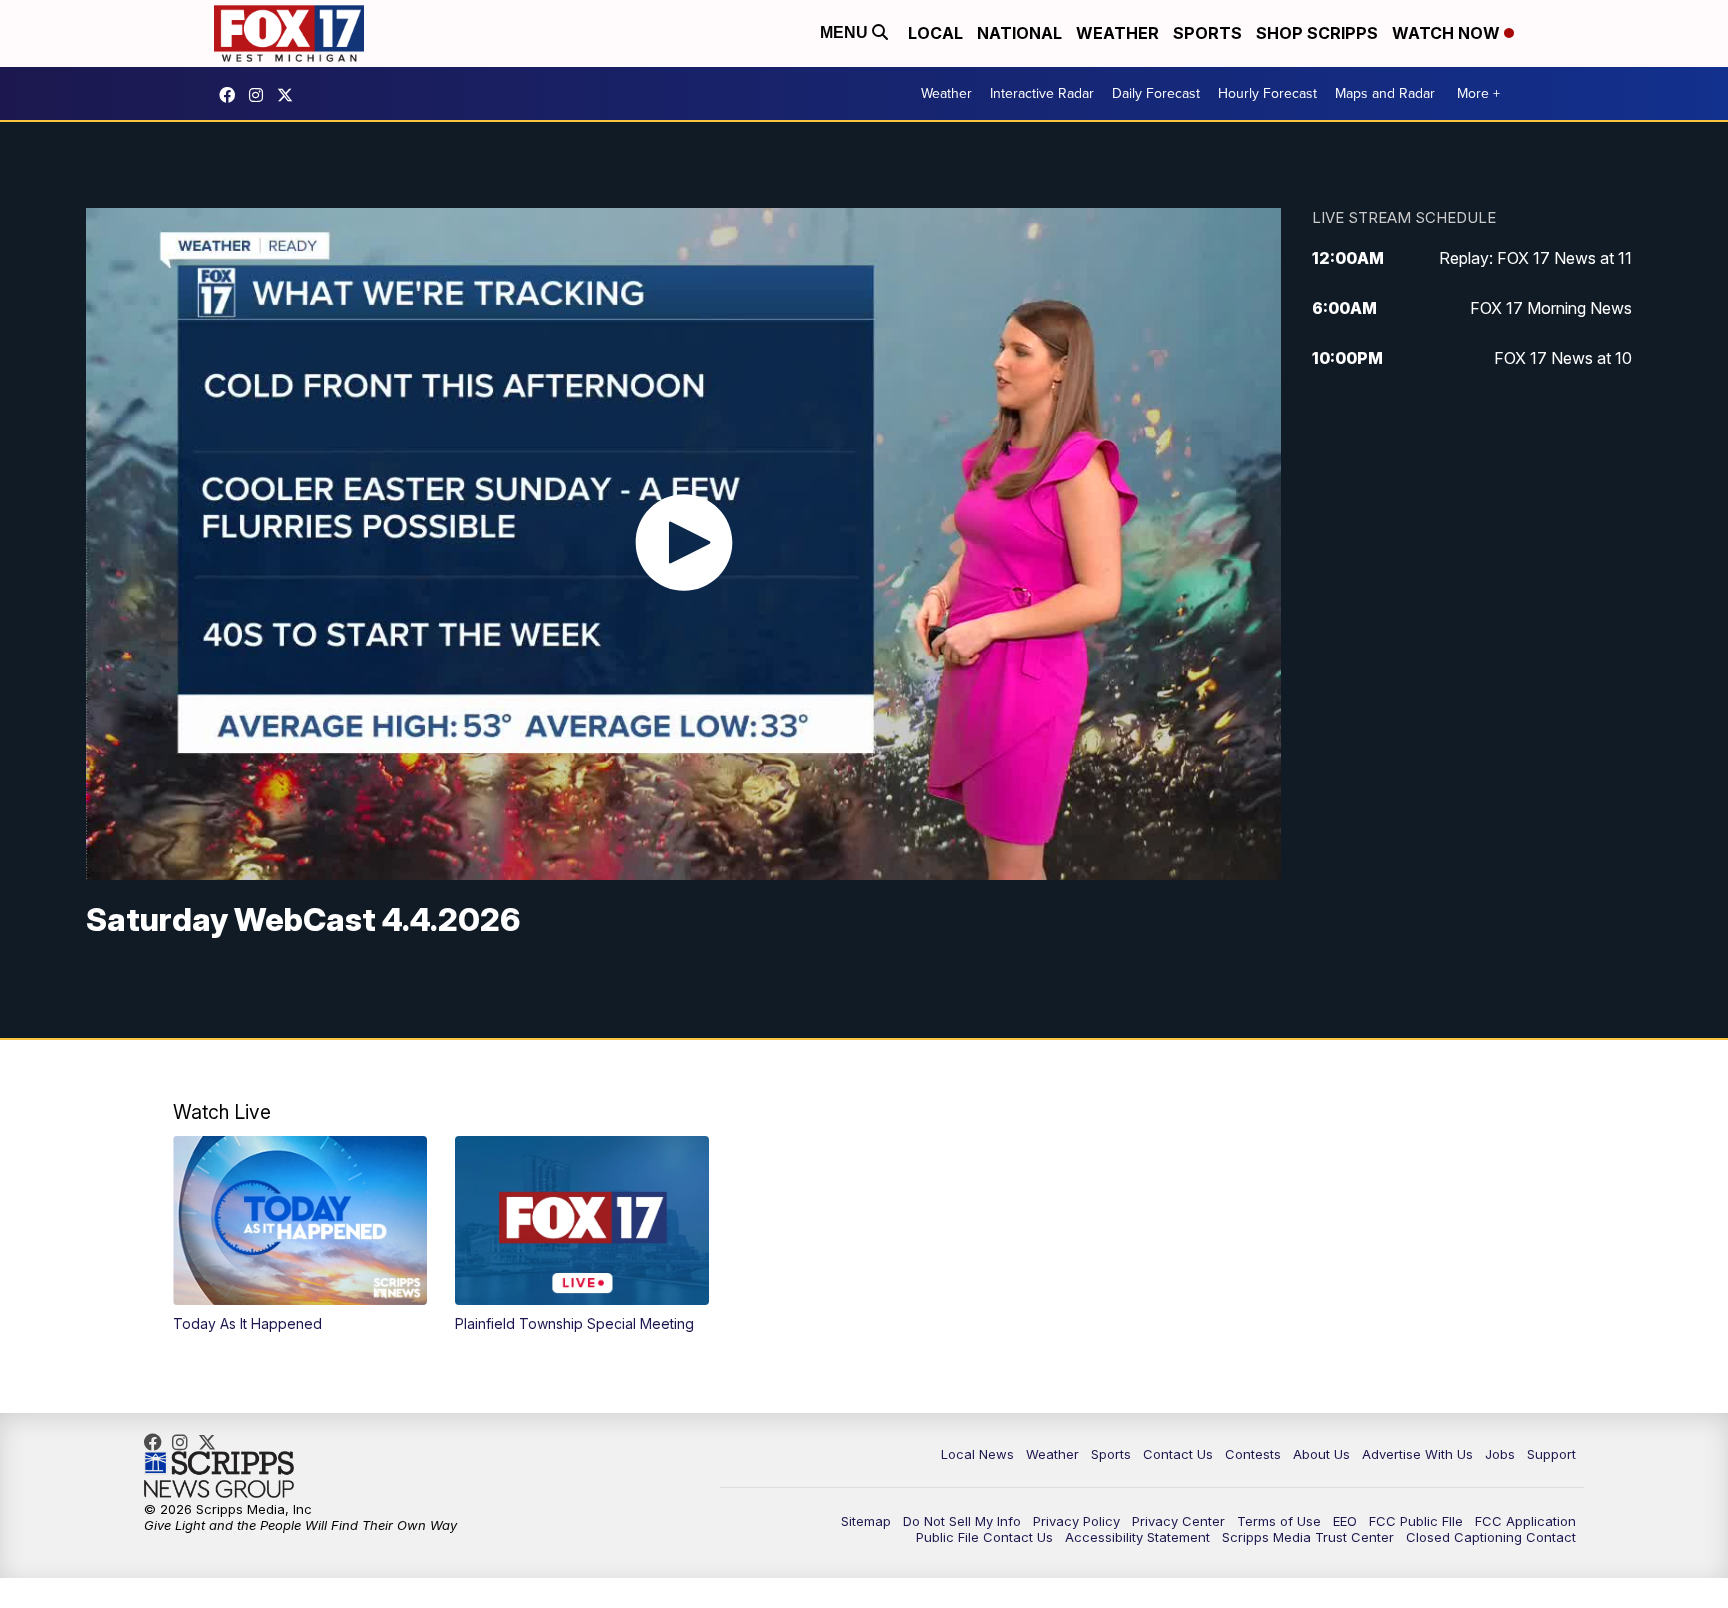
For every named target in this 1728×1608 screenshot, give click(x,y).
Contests (1253, 1454)
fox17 (290, 95)
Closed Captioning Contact (1491, 1537)
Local (935, 33)
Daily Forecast (1156, 93)
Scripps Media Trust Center (1308, 1537)
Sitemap (866, 1521)
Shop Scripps (1317, 33)
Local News (977, 1454)
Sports (1207, 33)
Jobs (1500, 1454)
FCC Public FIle (1416, 1521)
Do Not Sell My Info (962, 1521)
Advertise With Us (1417, 1454)
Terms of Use (1279, 1521)
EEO (1345, 1521)
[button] (300, 1234)
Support (1551, 1454)
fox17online (232, 95)
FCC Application (1525, 1521)
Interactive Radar (1042, 93)
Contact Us (1178, 1454)
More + (1478, 93)
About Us (1321, 1454)
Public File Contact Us (984, 1537)
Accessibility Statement (1137, 1537)
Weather (1117, 33)
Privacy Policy (1076, 1521)
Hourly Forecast (1267, 93)
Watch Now (1448, 33)
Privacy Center (1178, 1521)
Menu (846, 32)
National (1019, 33)
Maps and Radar (1385, 93)
